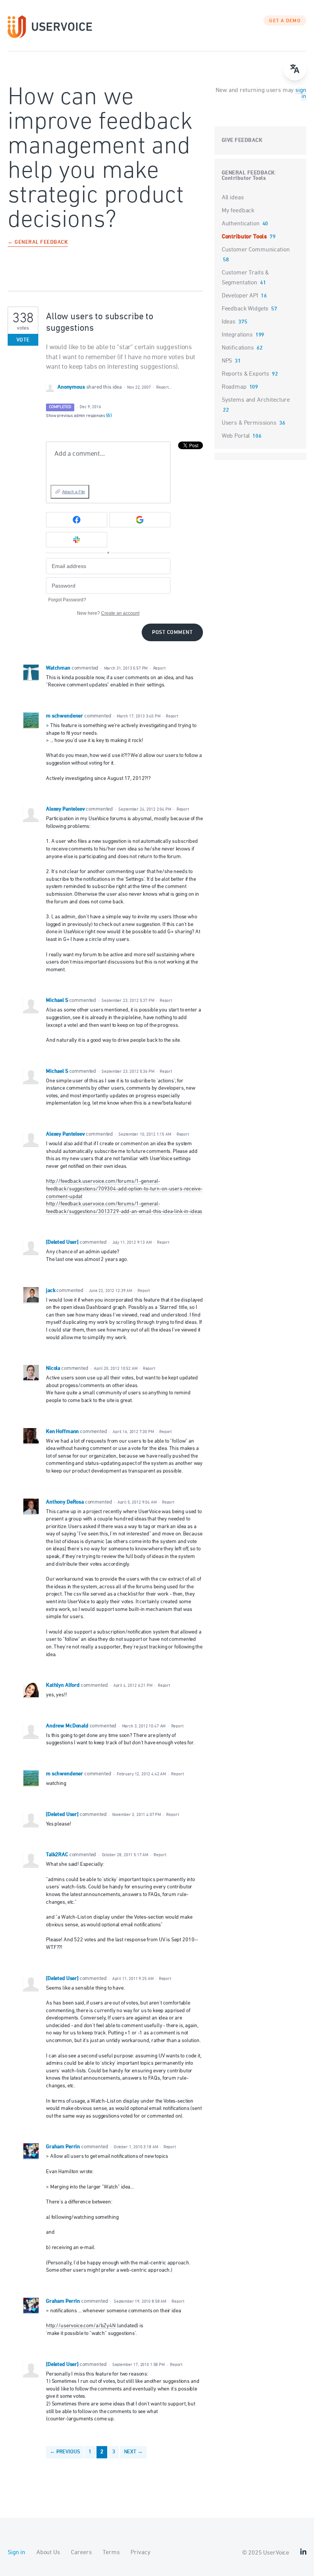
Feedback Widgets (245, 309)
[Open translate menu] (295, 69)
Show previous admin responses (79, 416)
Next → (133, 2452)
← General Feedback (38, 243)
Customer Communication (256, 250)
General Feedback (248, 173)
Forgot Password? (67, 600)
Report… (164, 387)
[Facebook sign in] (77, 520)
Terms (111, 2553)
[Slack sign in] (77, 540)
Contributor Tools (244, 178)
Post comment (172, 633)
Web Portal (236, 436)
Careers (81, 2553)
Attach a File (74, 492)
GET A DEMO (285, 21)
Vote (23, 340)
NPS (227, 361)
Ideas (229, 322)
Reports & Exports (245, 374)
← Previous (65, 2452)
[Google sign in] (140, 520)
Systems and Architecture (256, 400)
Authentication (241, 224)
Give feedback (242, 140)
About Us (48, 2553)
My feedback (238, 211)
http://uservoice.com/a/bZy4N (81, 2326)
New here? (108, 613)
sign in (301, 94)
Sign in (16, 2553)
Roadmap (234, 387)
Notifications (238, 348)
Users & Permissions (249, 423)
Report (159, 668)
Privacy (140, 2553)
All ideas (233, 198)
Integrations (237, 335)
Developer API (240, 296)
